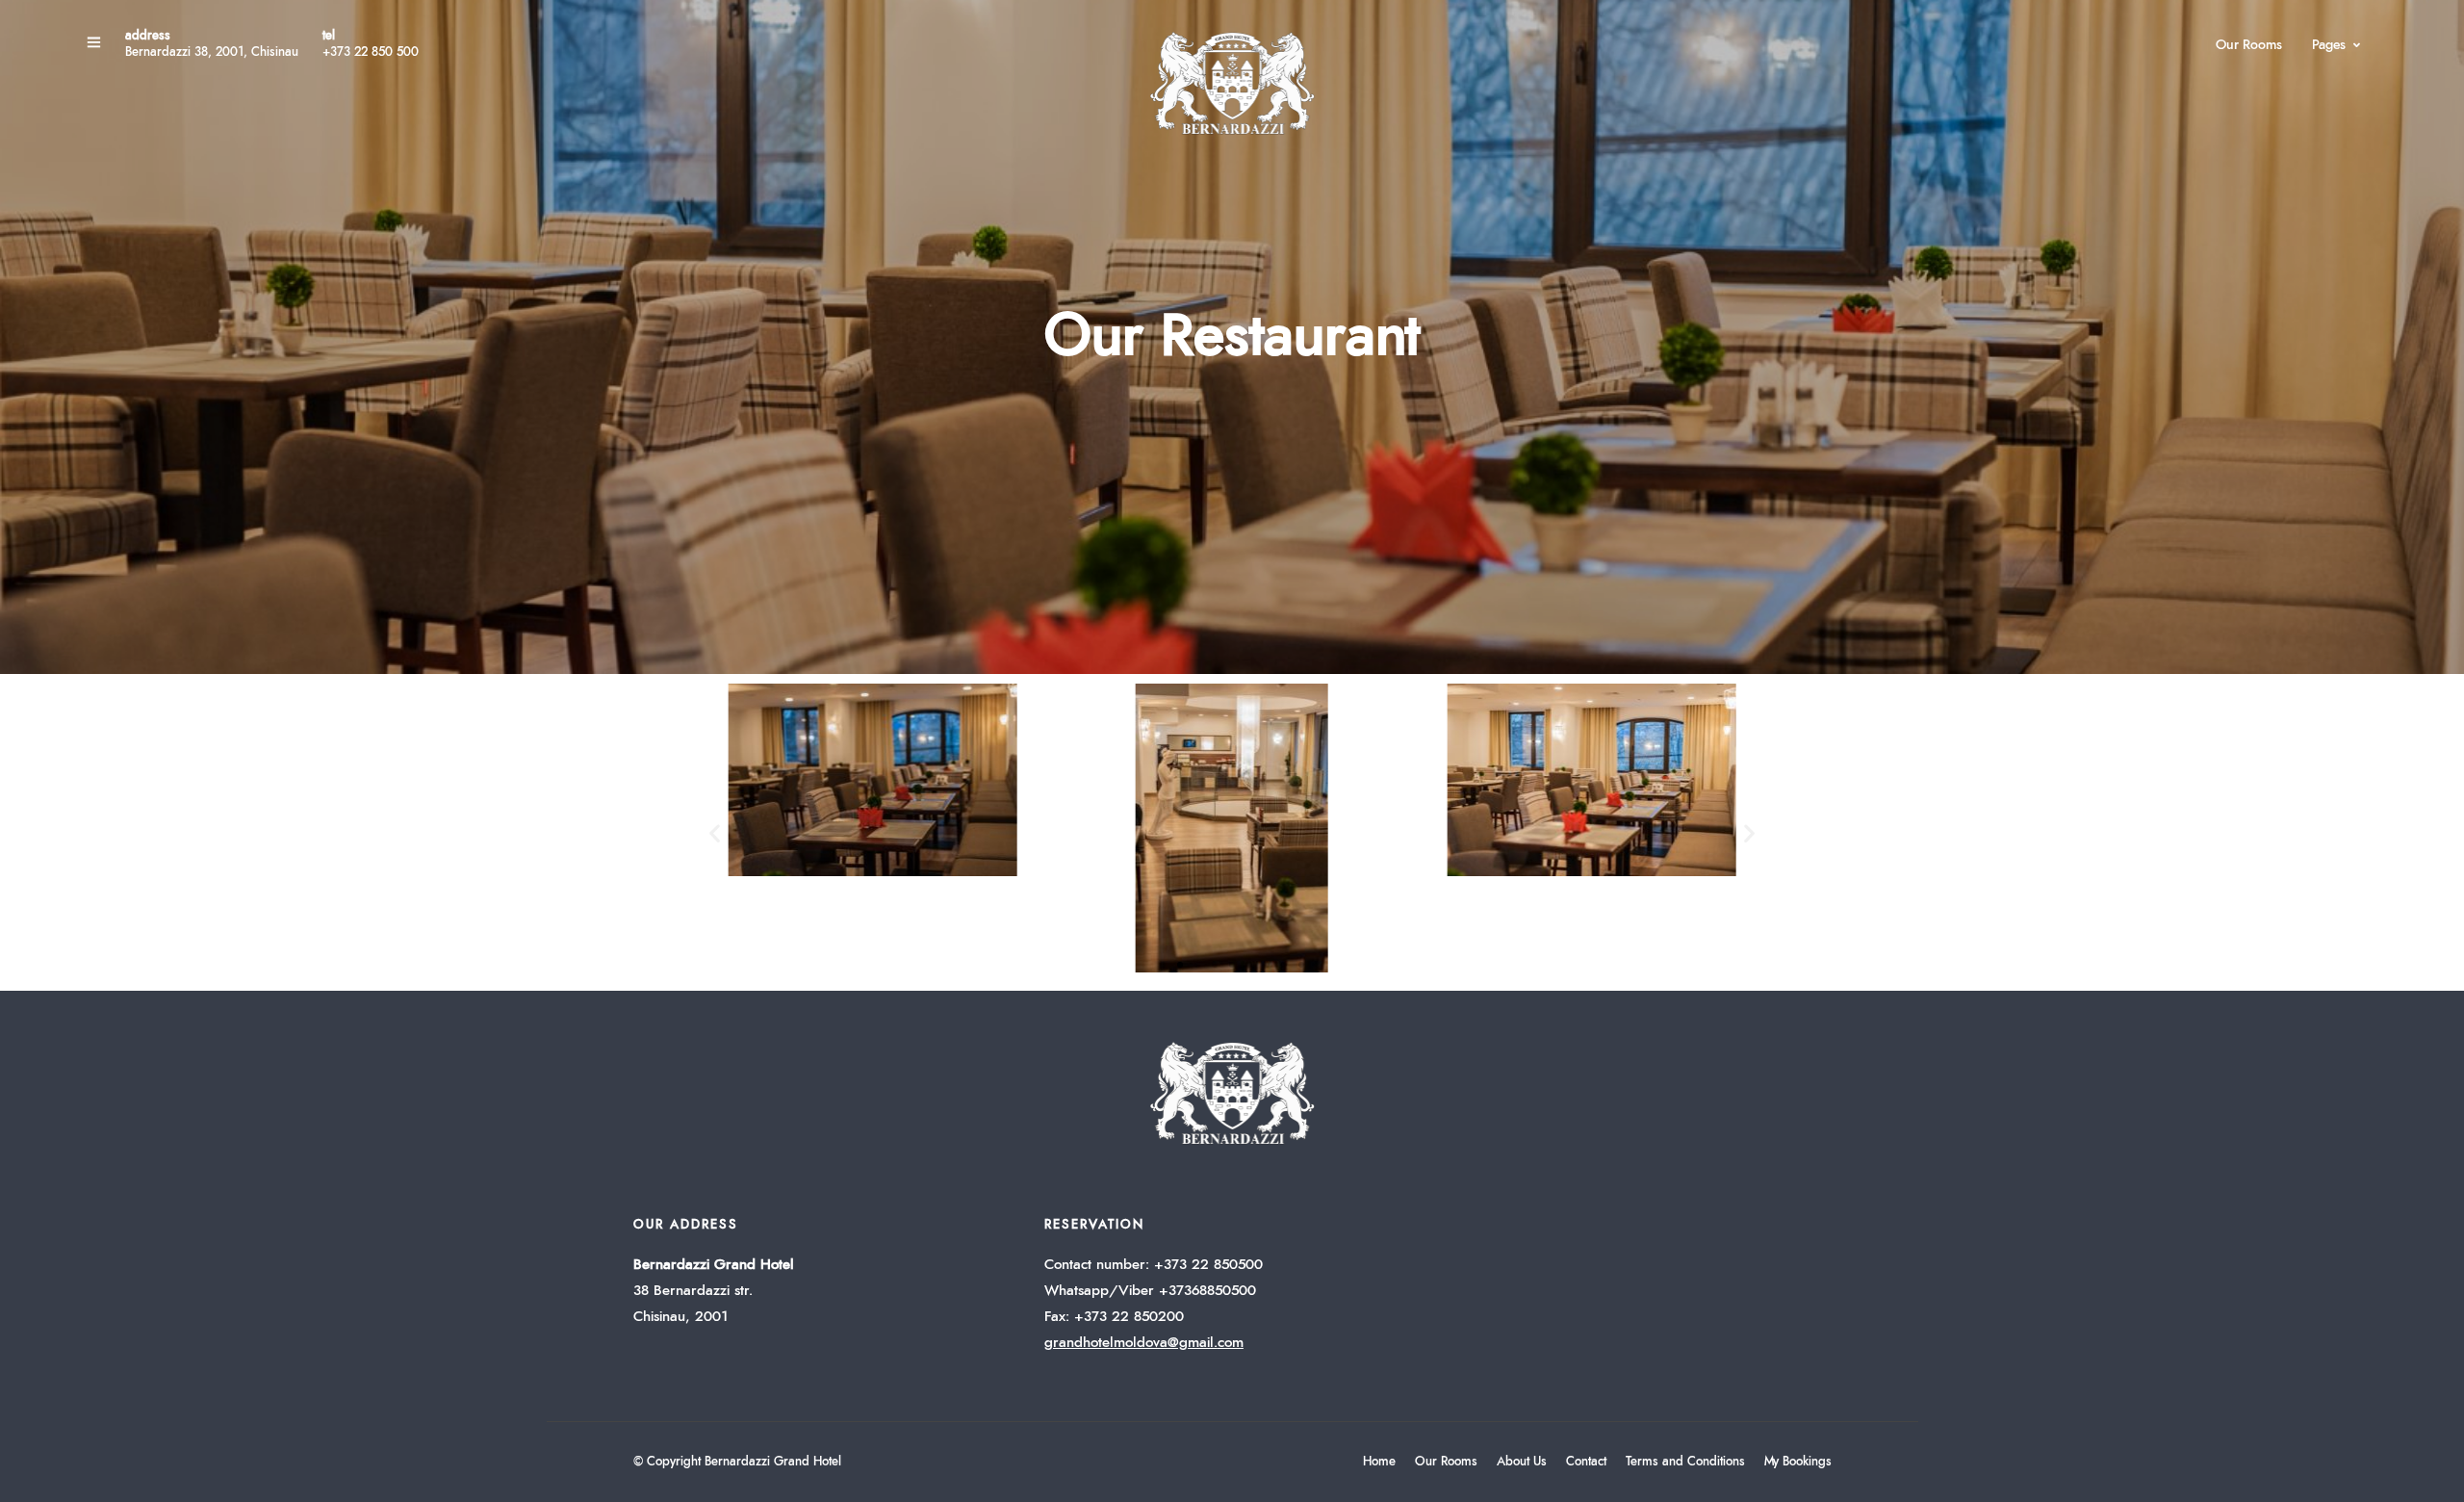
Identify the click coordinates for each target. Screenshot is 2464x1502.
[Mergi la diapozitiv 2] (1180, 965)
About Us (1522, 1462)
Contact (1586, 1462)
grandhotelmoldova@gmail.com (1144, 1343)
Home (1379, 1462)
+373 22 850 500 (371, 52)
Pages (2329, 45)
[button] (715, 832)
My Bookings (1798, 1462)
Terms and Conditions (1685, 1462)
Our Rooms (2249, 45)
